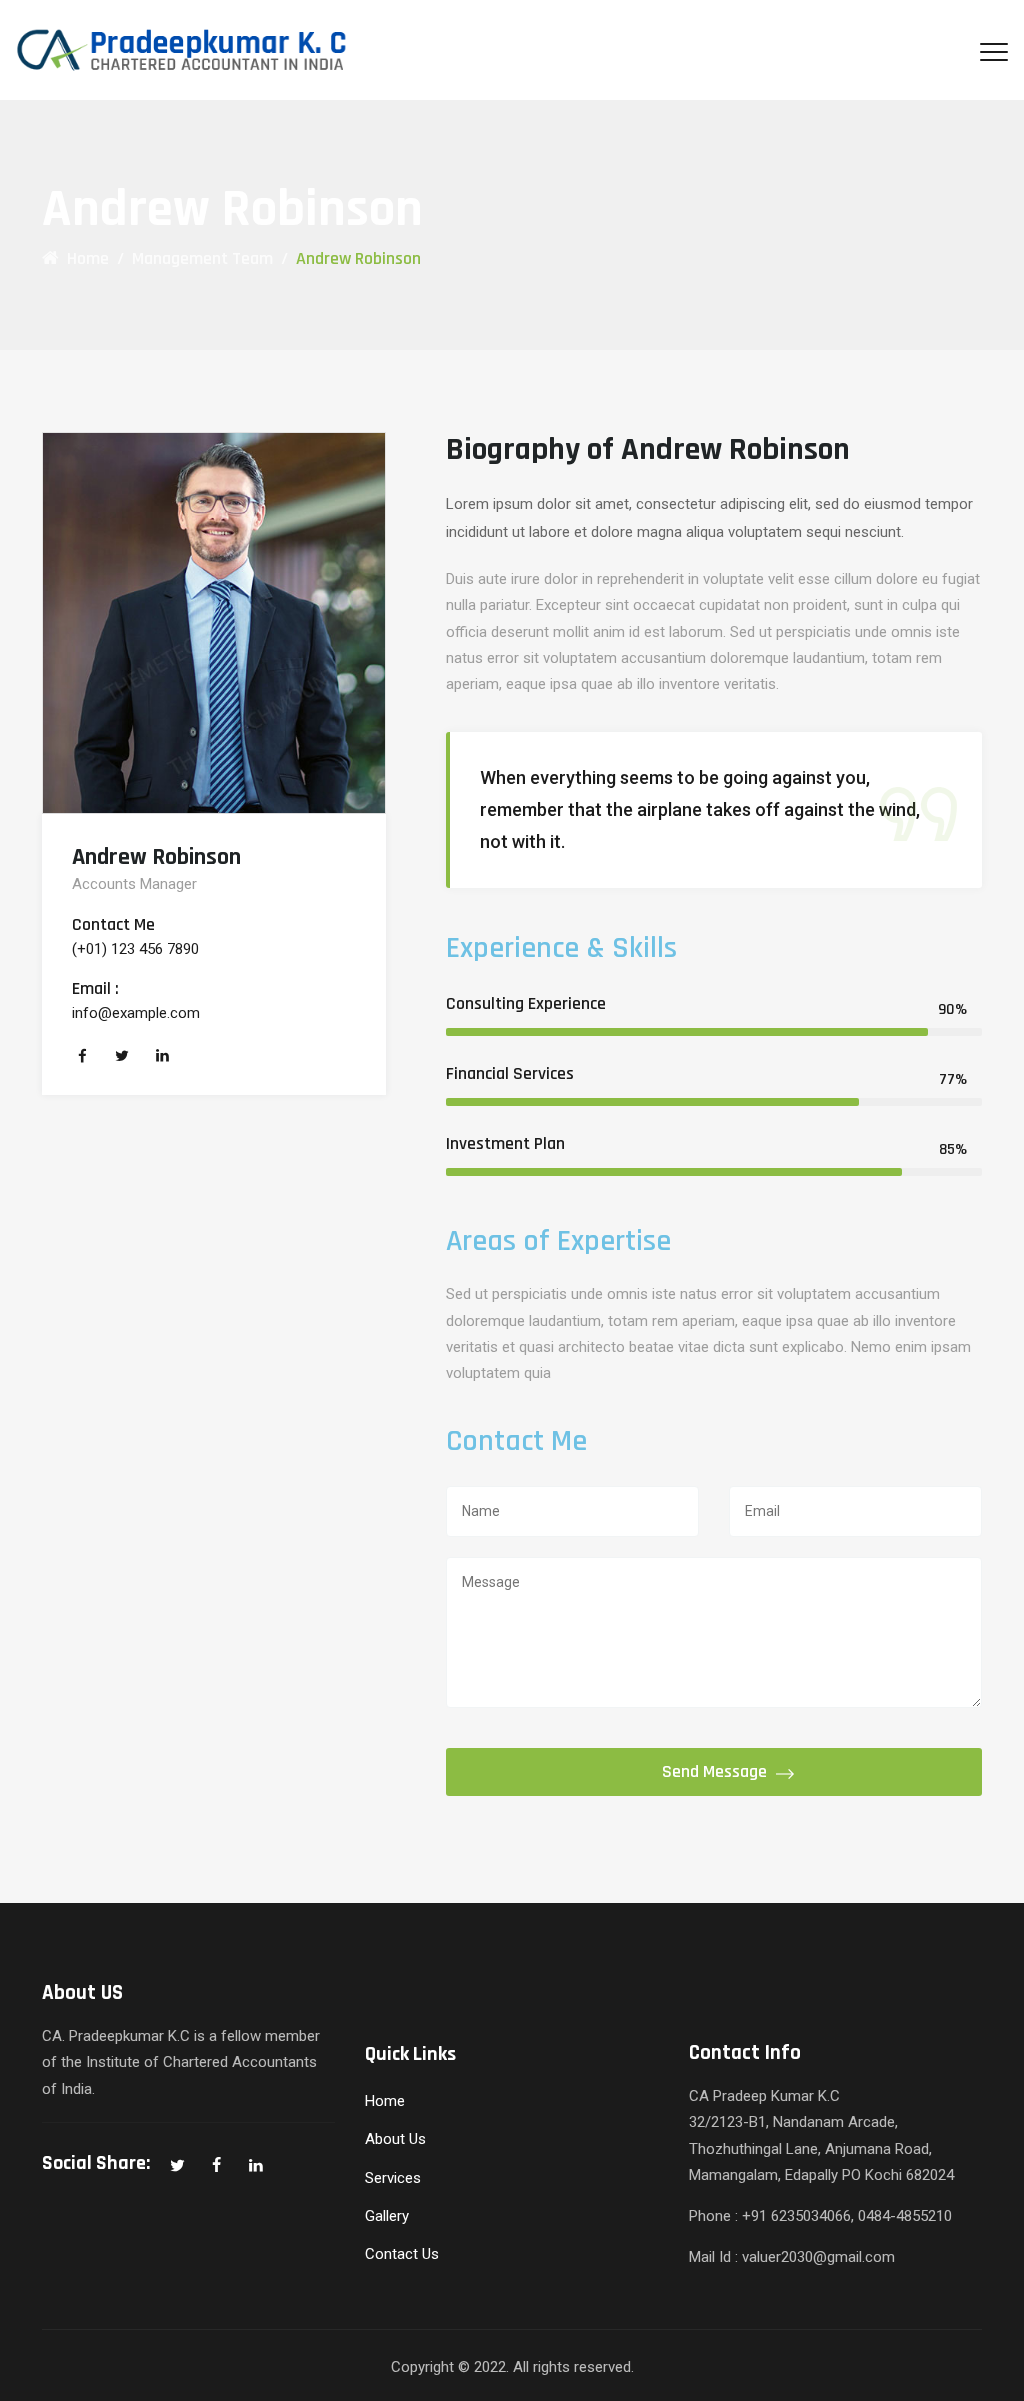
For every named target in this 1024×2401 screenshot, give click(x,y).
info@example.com (136, 1013)
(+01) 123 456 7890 (135, 949)
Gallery (387, 2216)
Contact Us (402, 2254)
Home (84, 258)
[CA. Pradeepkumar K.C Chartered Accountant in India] (195, 50)
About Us (395, 2139)
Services (393, 2178)
